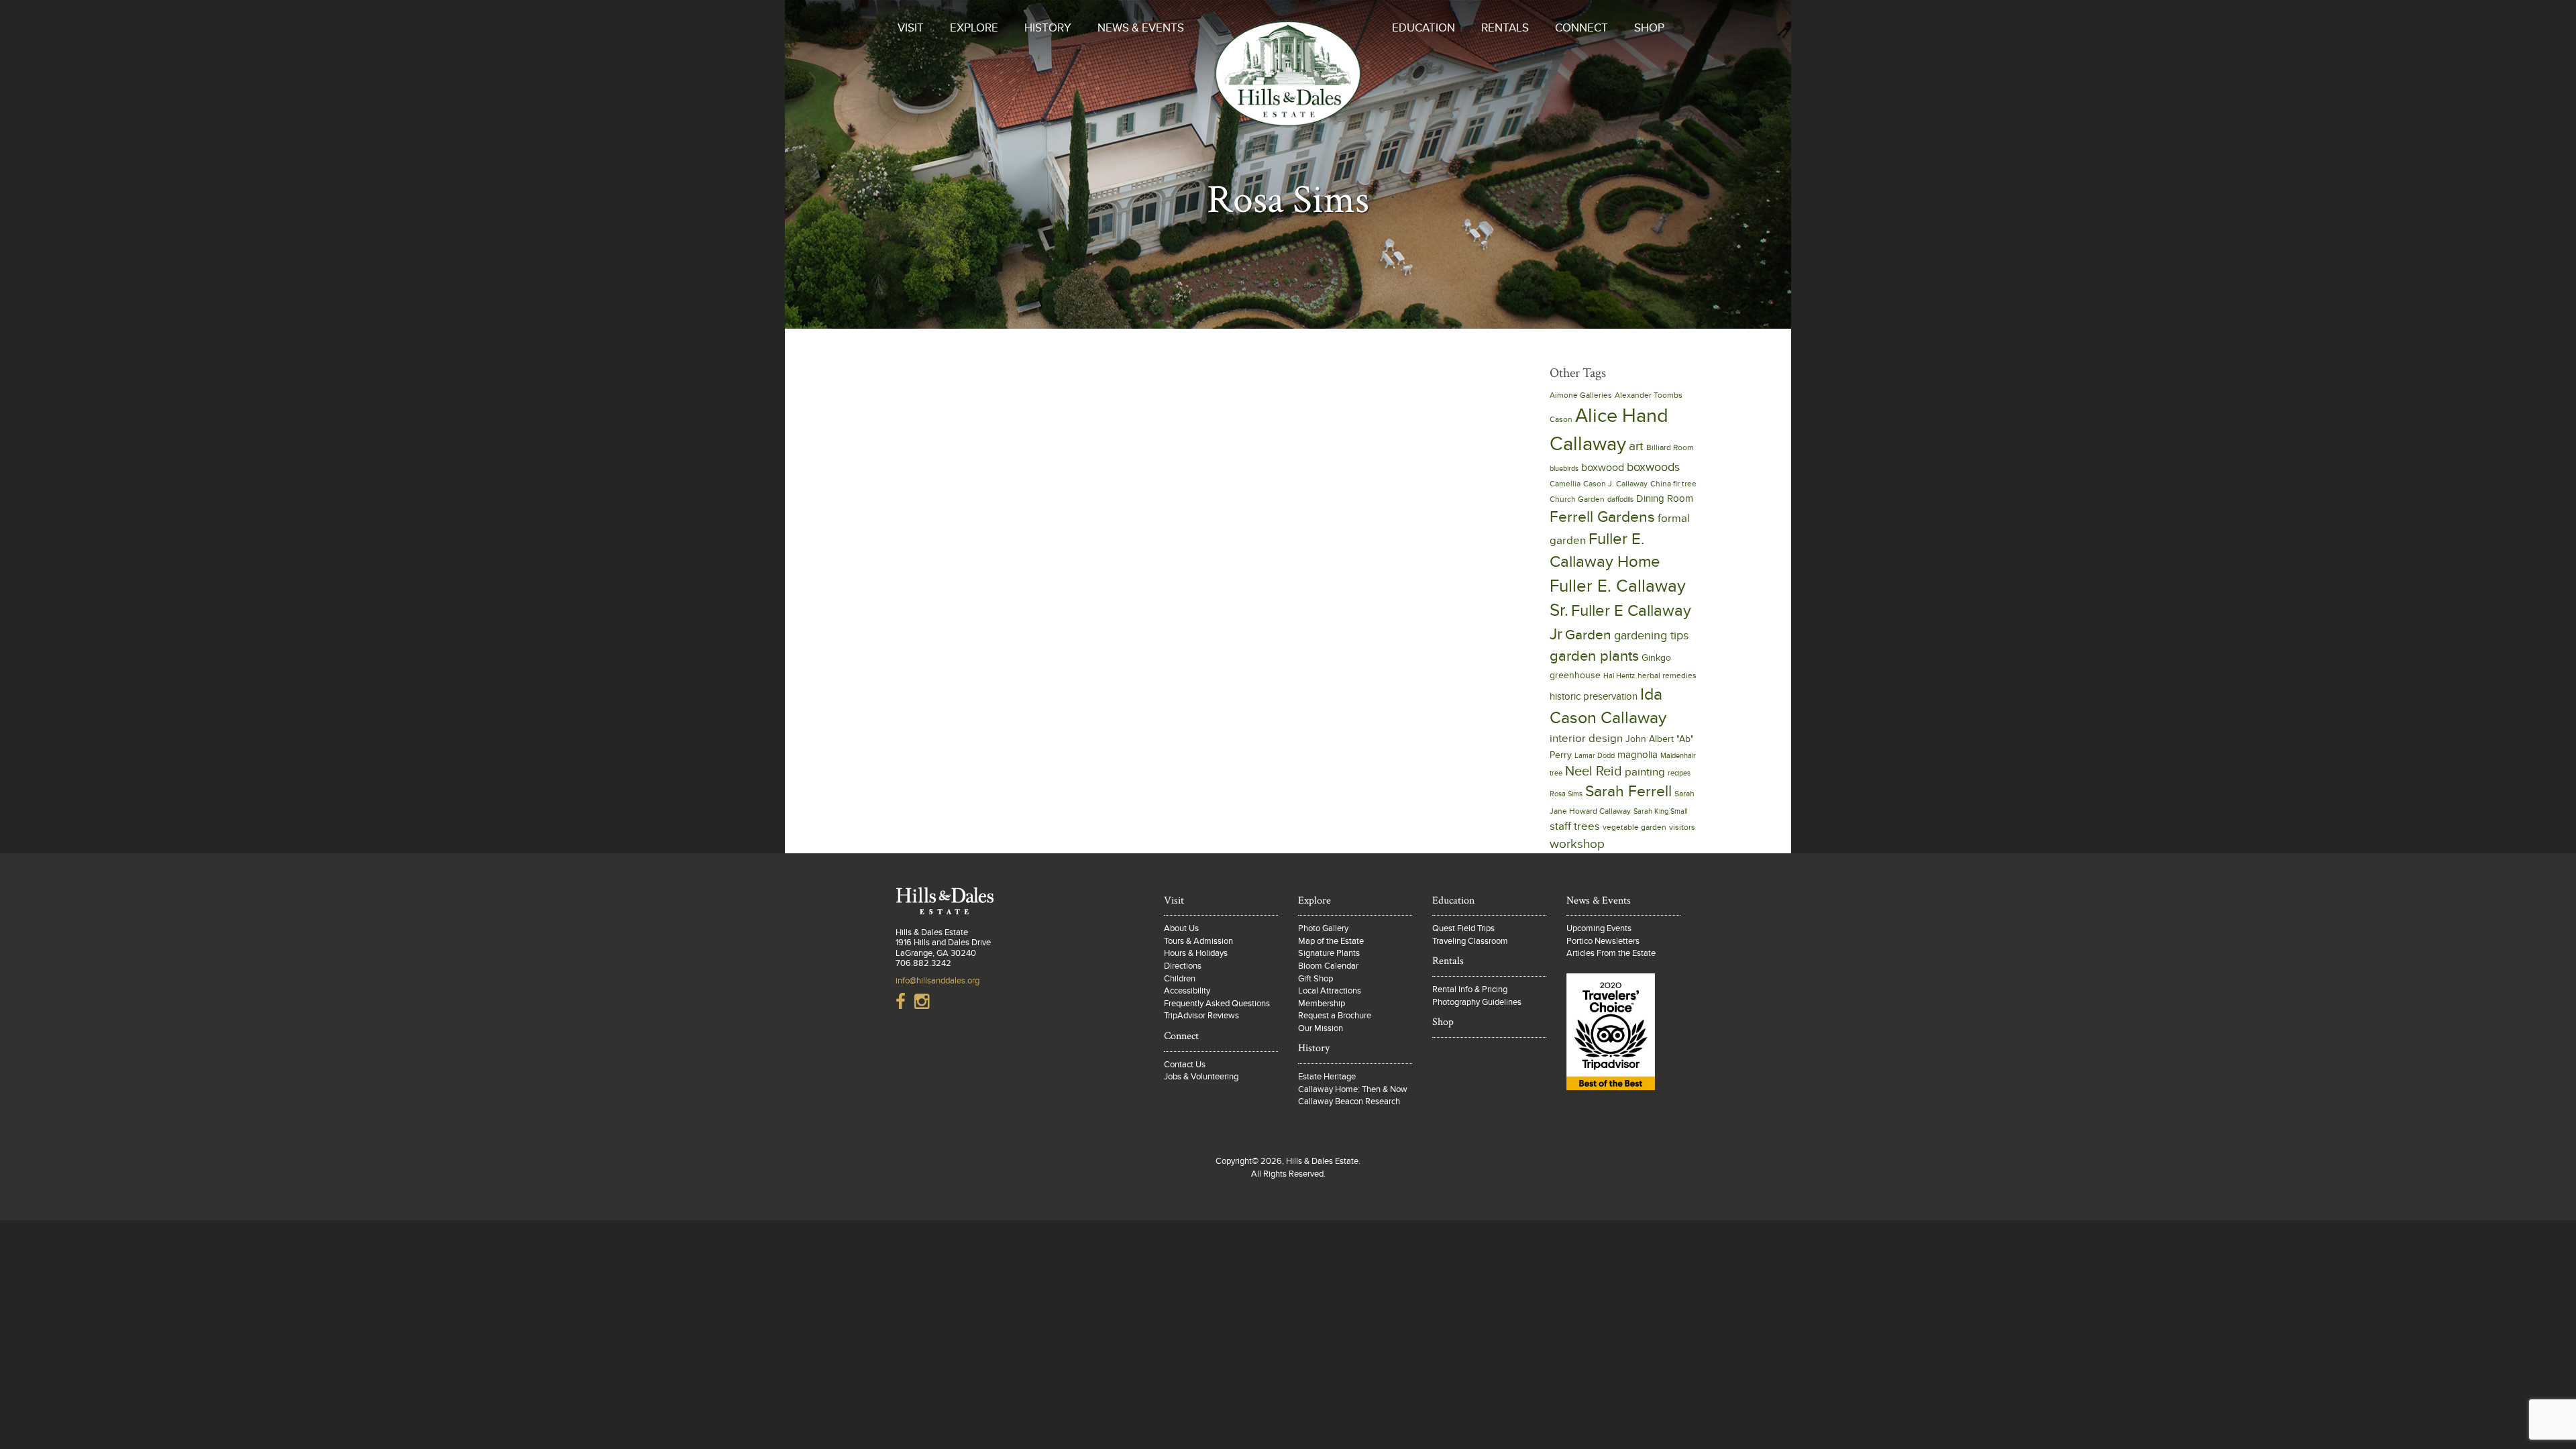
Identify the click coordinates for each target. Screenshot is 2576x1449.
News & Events (1141, 28)
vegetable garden (1634, 827)
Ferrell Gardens (1602, 517)
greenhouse (1575, 676)
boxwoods (1653, 467)
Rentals (1505, 28)
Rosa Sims (1566, 794)
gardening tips (1651, 636)
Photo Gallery (1323, 928)
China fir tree (1673, 484)
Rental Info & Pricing (1470, 989)
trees (1587, 826)
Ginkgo (1656, 658)
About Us (1181, 928)
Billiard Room (1670, 448)
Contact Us (1185, 1065)
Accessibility (1187, 991)
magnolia (1638, 755)
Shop (1649, 28)
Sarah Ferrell (1628, 792)
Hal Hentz (1619, 676)
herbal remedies (1667, 676)
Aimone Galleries (1581, 395)
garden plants (1594, 656)
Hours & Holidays (1196, 953)
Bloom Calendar (1328, 966)
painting (1645, 772)
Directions (1183, 966)
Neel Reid (1594, 771)
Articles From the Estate (1611, 953)
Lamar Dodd (1595, 756)
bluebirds (1564, 469)
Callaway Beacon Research (1349, 1102)
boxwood (1603, 468)
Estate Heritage (1327, 1077)
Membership (1322, 1004)
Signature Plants (1329, 953)
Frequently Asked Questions (1217, 1004)
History (1048, 28)
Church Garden (1577, 499)
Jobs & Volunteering (1201, 1077)
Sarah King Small (1660, 811)
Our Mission (1321, 1028)
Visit (911, 28)
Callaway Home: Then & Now (1353, 1089)
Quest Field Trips (1463, 928)
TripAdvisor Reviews (1201, 1016)
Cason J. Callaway (1615, 484)
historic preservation (1594, 696)
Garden (1588, 635)
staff (1560, 826)
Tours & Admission (1198, 941)
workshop (1577, 844)
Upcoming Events (1599, 928)
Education (1424, 28)
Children (1180, 979)
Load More (1204, 374)
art (1636, 446)
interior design (1586, 738)
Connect (1581, 28)
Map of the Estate (1331, 941)
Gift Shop (1316, 979)
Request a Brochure (1335, 1016)
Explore (974, 28)
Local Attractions (1330, 991)
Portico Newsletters (1603, 941)
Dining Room (1665, 498)
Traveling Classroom (1470, 941)
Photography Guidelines (1477, 1002)
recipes (1679, 773)
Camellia (1565, 484)
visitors (1682, 827)
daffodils (1620, 499)
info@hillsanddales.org (937, 981)
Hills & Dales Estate (1288, 83)
